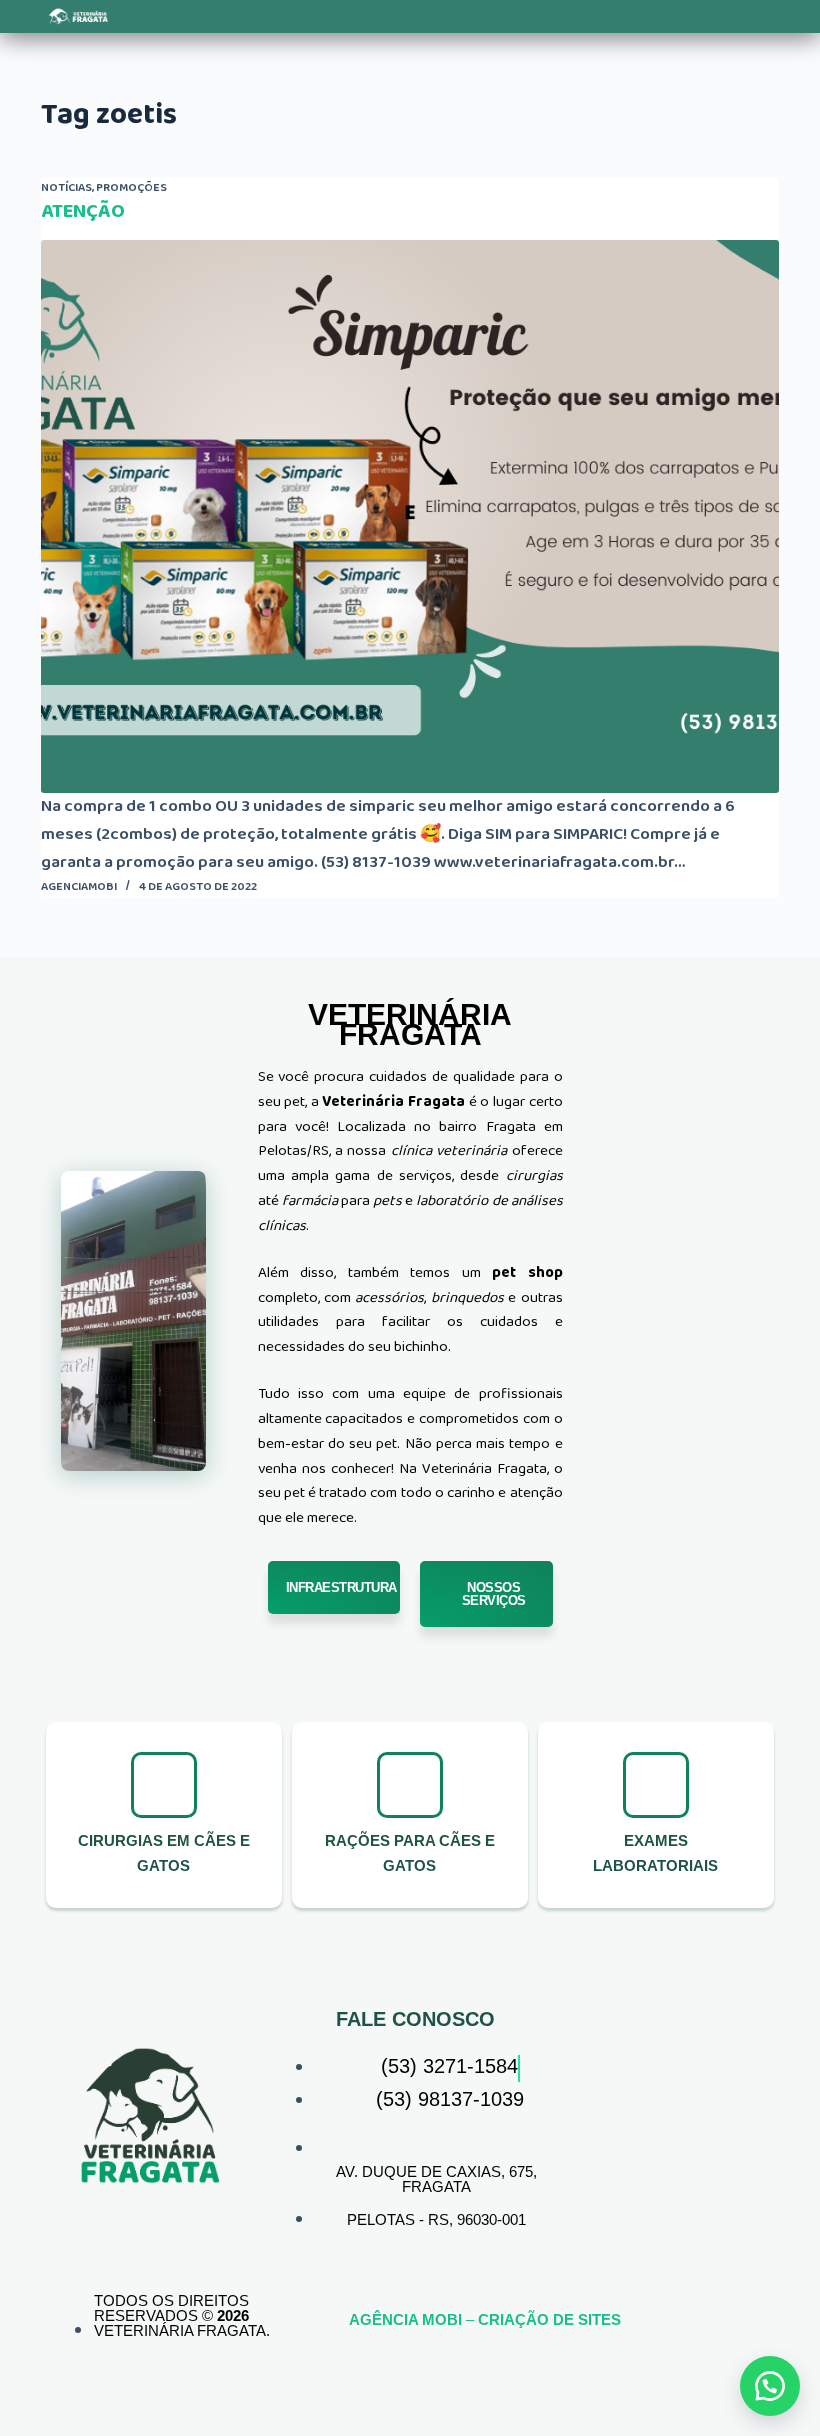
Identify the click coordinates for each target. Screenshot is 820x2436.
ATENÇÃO (83, 211)
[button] (250, 16)
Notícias (66, 187)
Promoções (131, 187)
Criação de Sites (549, 2319)
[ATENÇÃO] (410, 517)
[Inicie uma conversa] (770, 2386)
